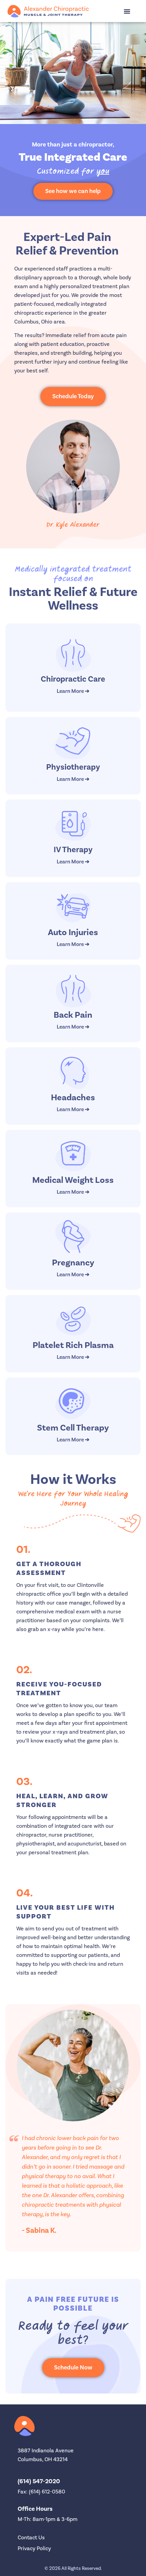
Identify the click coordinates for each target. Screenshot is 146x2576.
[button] (127, 11)
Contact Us (31, 2538)
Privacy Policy (34, 2548)
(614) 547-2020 (39, 2481)
